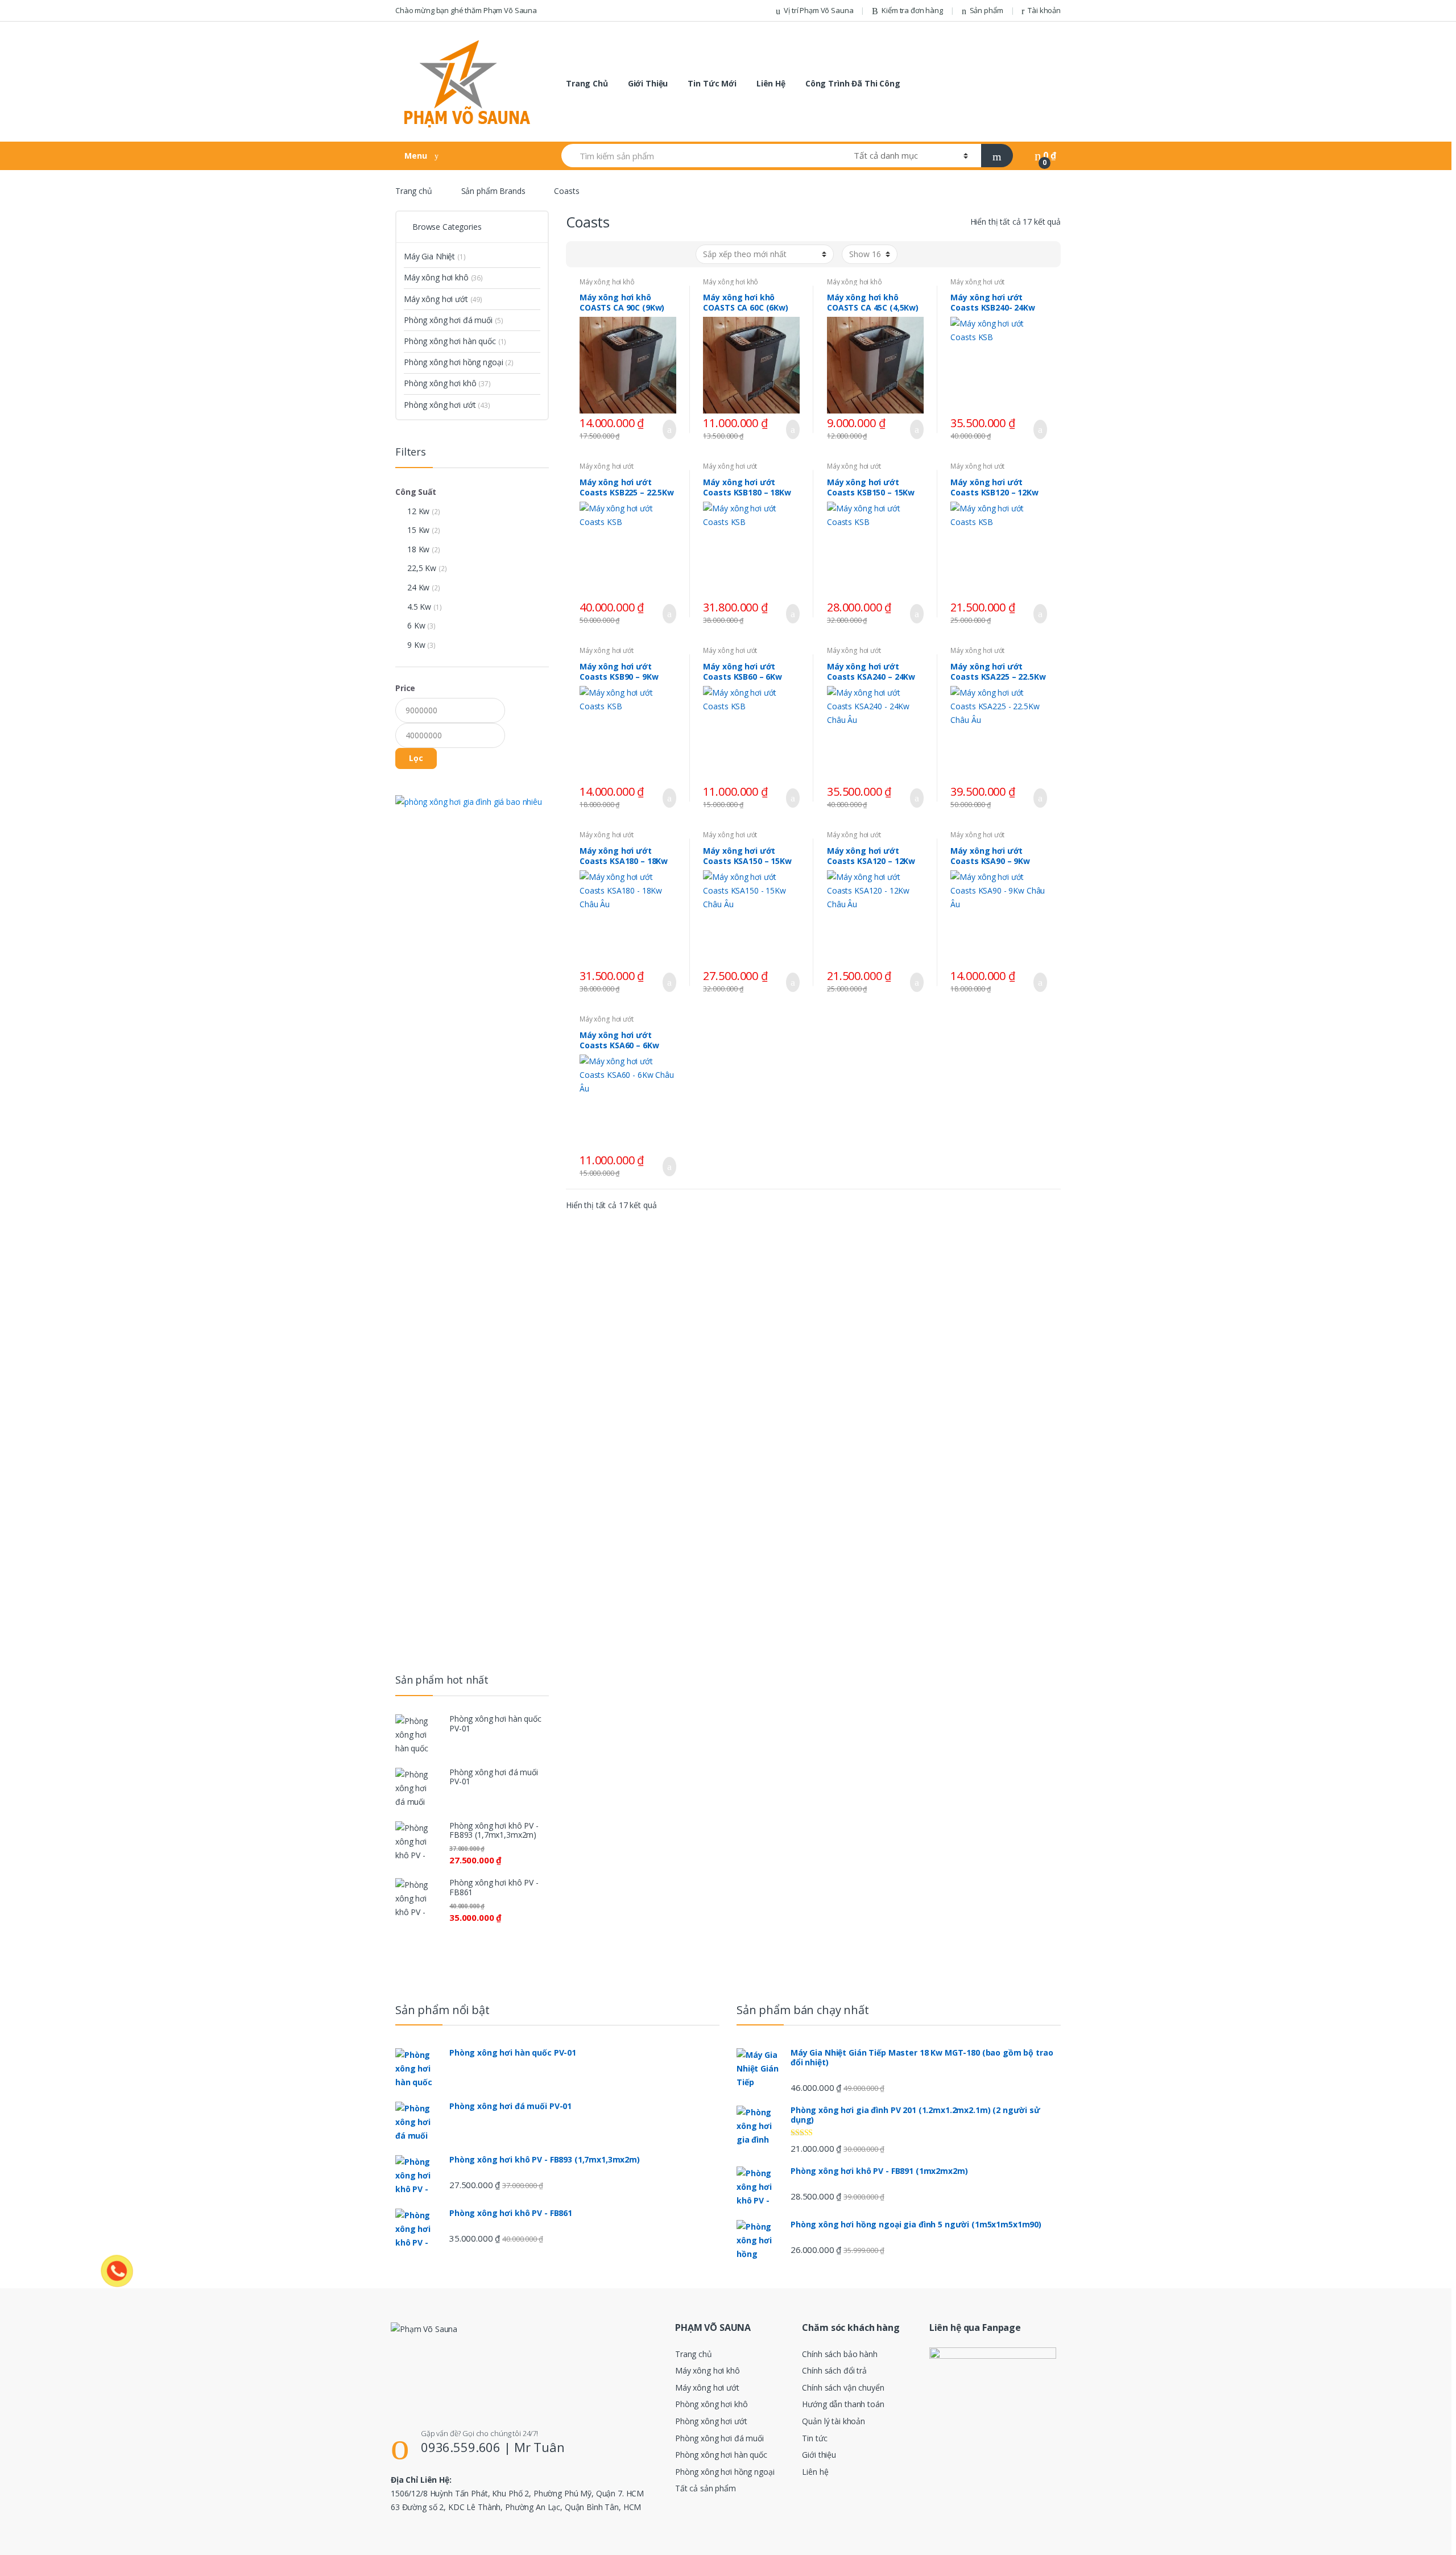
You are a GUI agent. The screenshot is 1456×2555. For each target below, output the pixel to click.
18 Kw (418, 549)
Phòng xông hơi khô (447, 383)
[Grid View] (581, 254)
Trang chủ (414, 191)
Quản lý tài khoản (834, 2421)
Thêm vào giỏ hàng (666, 429)
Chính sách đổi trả (834, 2370)
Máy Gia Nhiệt (435, 256)
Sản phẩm (986, 10)
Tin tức (814, 2438)
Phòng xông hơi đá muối (453, 320)
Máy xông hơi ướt (977, 282)
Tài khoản (1044, 10)
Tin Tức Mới (712, 83)
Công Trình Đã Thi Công (853, 83)
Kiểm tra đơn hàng (912, 10)
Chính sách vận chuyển (843, 2387)
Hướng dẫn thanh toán (843, 2404)
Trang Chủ (587, 83)
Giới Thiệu (648, 83)
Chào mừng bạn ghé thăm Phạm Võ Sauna (466, 10)
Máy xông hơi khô (607, 282)
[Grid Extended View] (598, 254)
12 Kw (418, 511)
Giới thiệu (819, 2455)
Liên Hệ (771, 83)
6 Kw (416, 625)
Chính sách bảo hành (839, 2354)
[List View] (614, 254)
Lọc (416, 758)
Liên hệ (815, 2472)
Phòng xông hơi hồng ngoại (459, 362)
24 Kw (418, 587)
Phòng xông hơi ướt (447, 405)
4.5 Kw (419, 607)
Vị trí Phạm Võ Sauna (818, 10)
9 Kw (416, 645)
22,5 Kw (422, 568)
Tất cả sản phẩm (706, 2488)
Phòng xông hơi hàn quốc (455, 341)
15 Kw (418, 530)
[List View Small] (631, 254)
